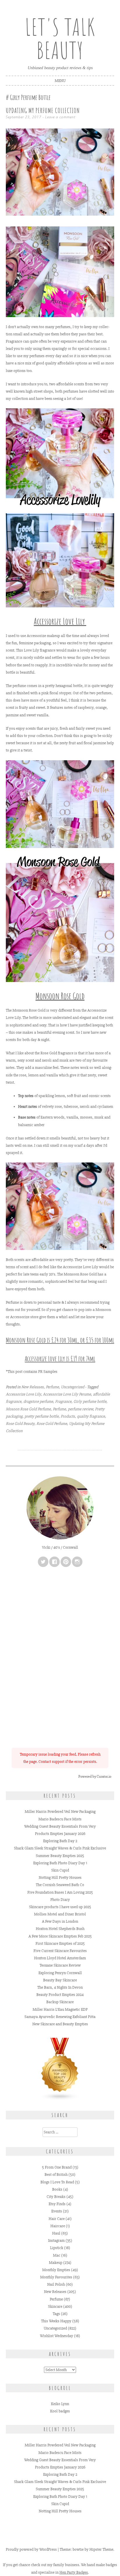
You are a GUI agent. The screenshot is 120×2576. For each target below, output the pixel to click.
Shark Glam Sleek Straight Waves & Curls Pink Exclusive (60, 1848)
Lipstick (57, 2248)
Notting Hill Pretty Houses (60, 1878)
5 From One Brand (57, 2167)
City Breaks (56, 2197)
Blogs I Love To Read (57, 2182)
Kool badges (60, 2411)
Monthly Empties (56, 2270)
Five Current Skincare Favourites (60, 1951)
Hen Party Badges (74, 2572)
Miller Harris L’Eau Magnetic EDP (60, 2009)
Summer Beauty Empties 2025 (60, 1856)
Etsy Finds (57, 2204)
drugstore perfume (38, 1401)
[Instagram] (77, 1562)
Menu (60, 81)
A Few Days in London (60, 1921)
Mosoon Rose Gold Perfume (28, 1409)
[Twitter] (43, 1562)
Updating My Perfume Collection (43, 110)
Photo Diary (60, 1900)
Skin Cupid (60, 1870)
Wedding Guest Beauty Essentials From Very (60, 1826)
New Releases (32, 1387)
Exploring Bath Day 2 (60, 1841)
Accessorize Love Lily (23, 1394)
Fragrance (63, 1401)
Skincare (55, 2306)
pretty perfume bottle (42, 1416)
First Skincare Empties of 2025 (60, 1943)
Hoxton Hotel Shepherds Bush (60, 1929)
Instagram (56, 2240)
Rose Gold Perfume (52, 1424)
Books (57, 2189)
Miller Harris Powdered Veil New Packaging (60, 1812)
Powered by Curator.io (95, 1777)
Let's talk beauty (60, 39)
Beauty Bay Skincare (60, 1980)
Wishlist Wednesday (57, 2336)
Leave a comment (60, 117)
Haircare (58, 2226)
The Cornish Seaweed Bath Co (60, 1885)
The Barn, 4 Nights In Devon (60, 1987)
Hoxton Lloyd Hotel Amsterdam (60, 1958)
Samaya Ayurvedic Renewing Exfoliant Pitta (60, 2017)
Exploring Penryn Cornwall (60, 1973)
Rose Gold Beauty (20, 1424)
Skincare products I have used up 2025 (60, 1907)
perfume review (80, 1409)
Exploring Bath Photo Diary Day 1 (60, 1863)
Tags (56, 2314)
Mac (57, 2255)
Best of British (56, 2175)
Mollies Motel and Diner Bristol (60, 1914)
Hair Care (57, 2219)
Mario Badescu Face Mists (60, 1819)
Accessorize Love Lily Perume (67, 1394)
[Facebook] (54, 1562)
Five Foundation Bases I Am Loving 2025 (60, 1892)
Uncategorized (73, 1387)
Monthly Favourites (56, 2277)
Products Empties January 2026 (60, 1834)
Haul (56, 2233)
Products (68, 1416)
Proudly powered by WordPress (31, 2549)
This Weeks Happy (56, 2321)
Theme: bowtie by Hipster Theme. (87, 2549)
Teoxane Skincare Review (60, 1965)
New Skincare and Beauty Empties (60, 2024)
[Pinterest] (66, 1562)
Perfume (52, 1387)
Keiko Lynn (60, 2404)
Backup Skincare (60, 2002)
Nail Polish (56, 2284)
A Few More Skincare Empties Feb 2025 (60, 1936)
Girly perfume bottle (90, 1401)
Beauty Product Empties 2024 (60, 1995)
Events (57, 2211)
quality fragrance (91, 1416)
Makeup (56, 2263)
